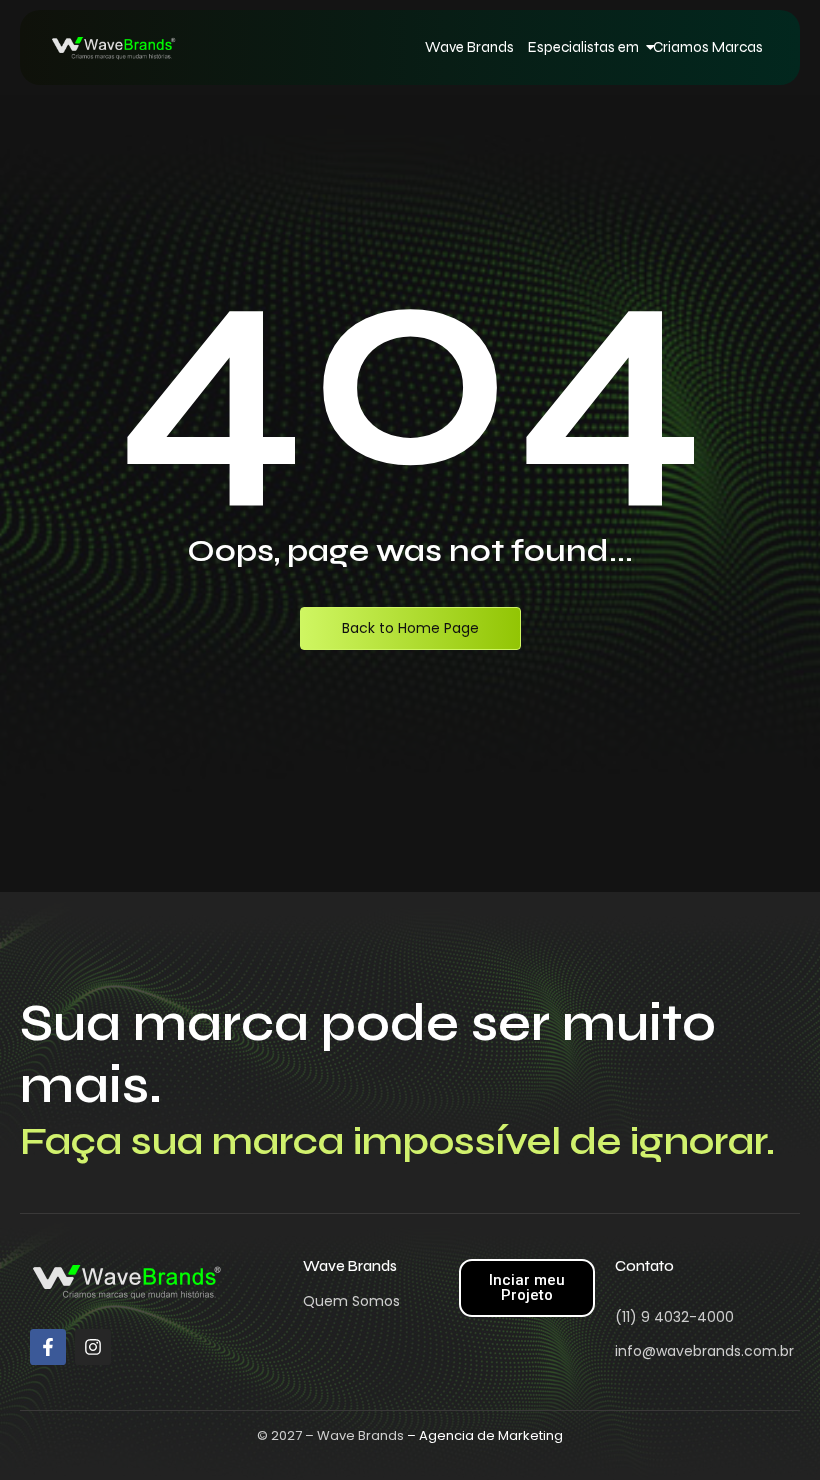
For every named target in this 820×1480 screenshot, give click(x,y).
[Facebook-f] (48, 1347)
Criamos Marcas (708, 47)
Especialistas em (583, 47)
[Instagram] (93, 1347)
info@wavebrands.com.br (704, 1351)
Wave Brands (469, 47)
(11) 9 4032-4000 (674, 1317)
